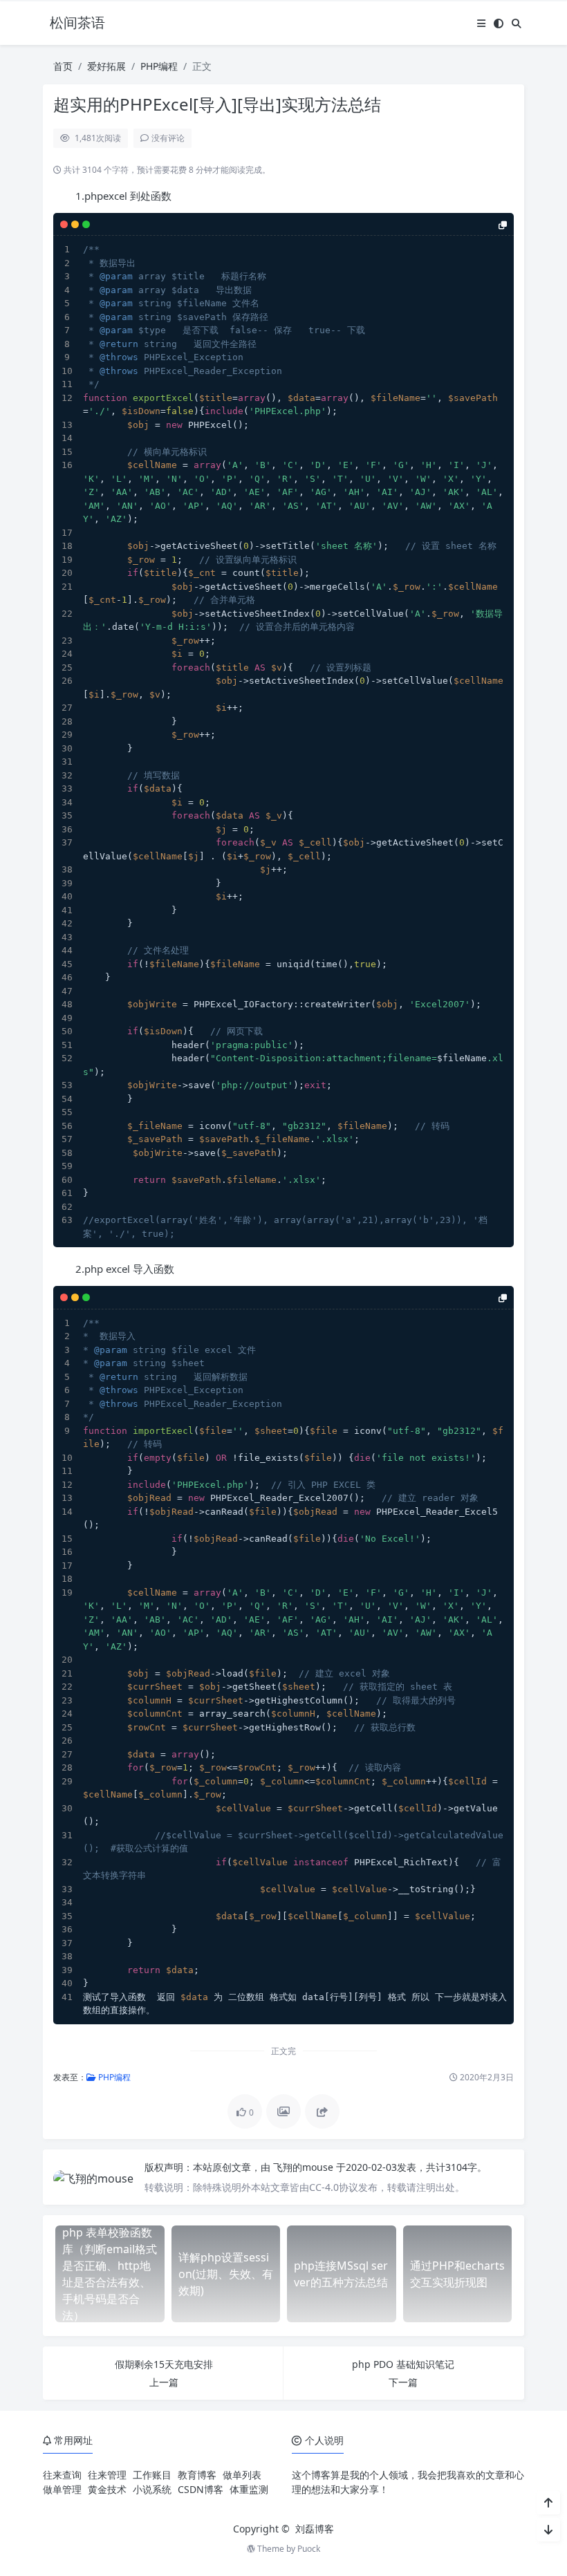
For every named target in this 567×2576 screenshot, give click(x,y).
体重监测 (249, 2489)
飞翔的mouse (305, 2167)
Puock (309, 2549)
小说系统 (152, 2489)
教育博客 (197, 2475)
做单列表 (242, 2475)
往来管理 (107, 2475)
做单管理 (62, 2489)
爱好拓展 (106, 66)
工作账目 (152, 2475)
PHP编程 (159, 66)
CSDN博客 (201, 2489)
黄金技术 (107, 2489)
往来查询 (62, 2475)
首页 (63, 66)
